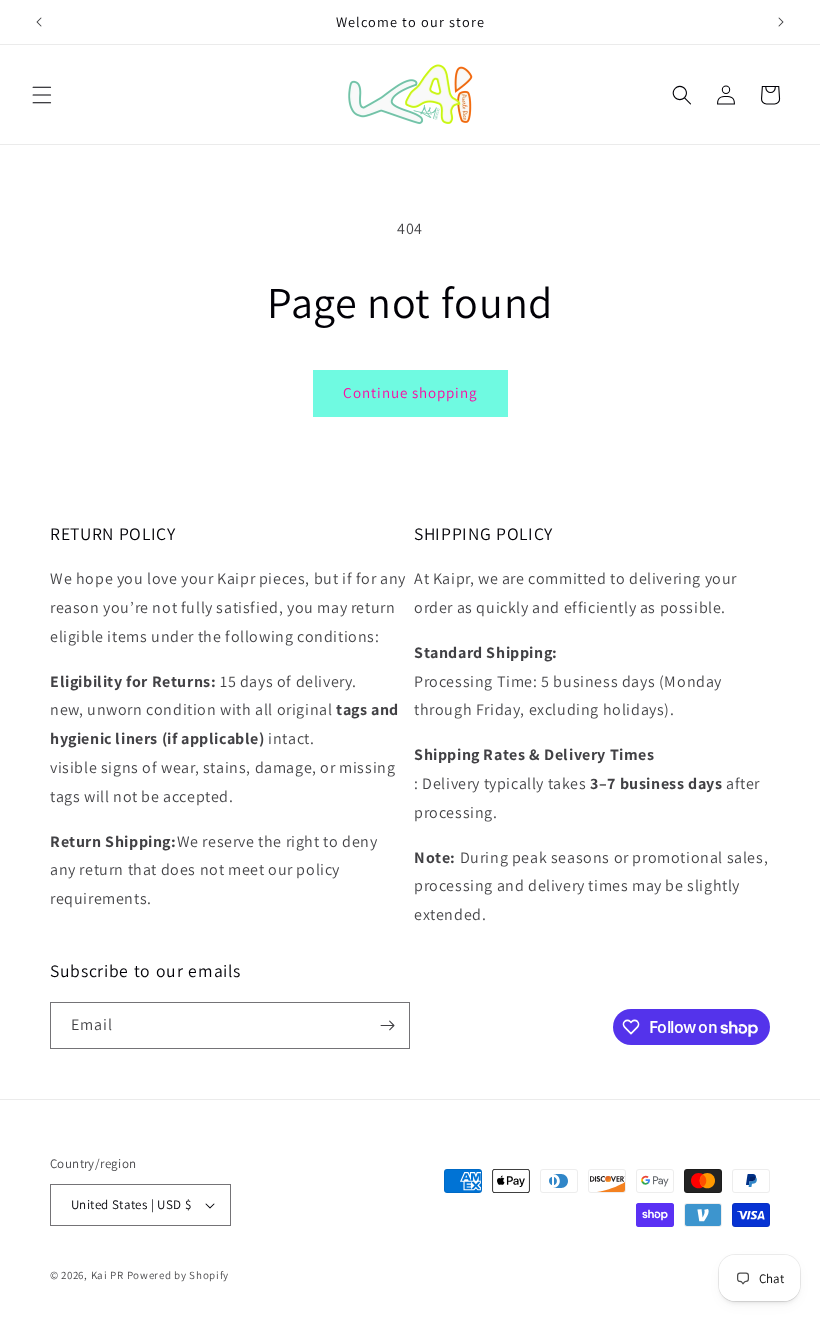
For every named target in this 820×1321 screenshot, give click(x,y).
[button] (42, 95)
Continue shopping (410, 392)
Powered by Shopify (178, 1275)
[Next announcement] (781, 22)
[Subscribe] (387, 1025)
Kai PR (107, 1275)
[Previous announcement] (39, 22)
